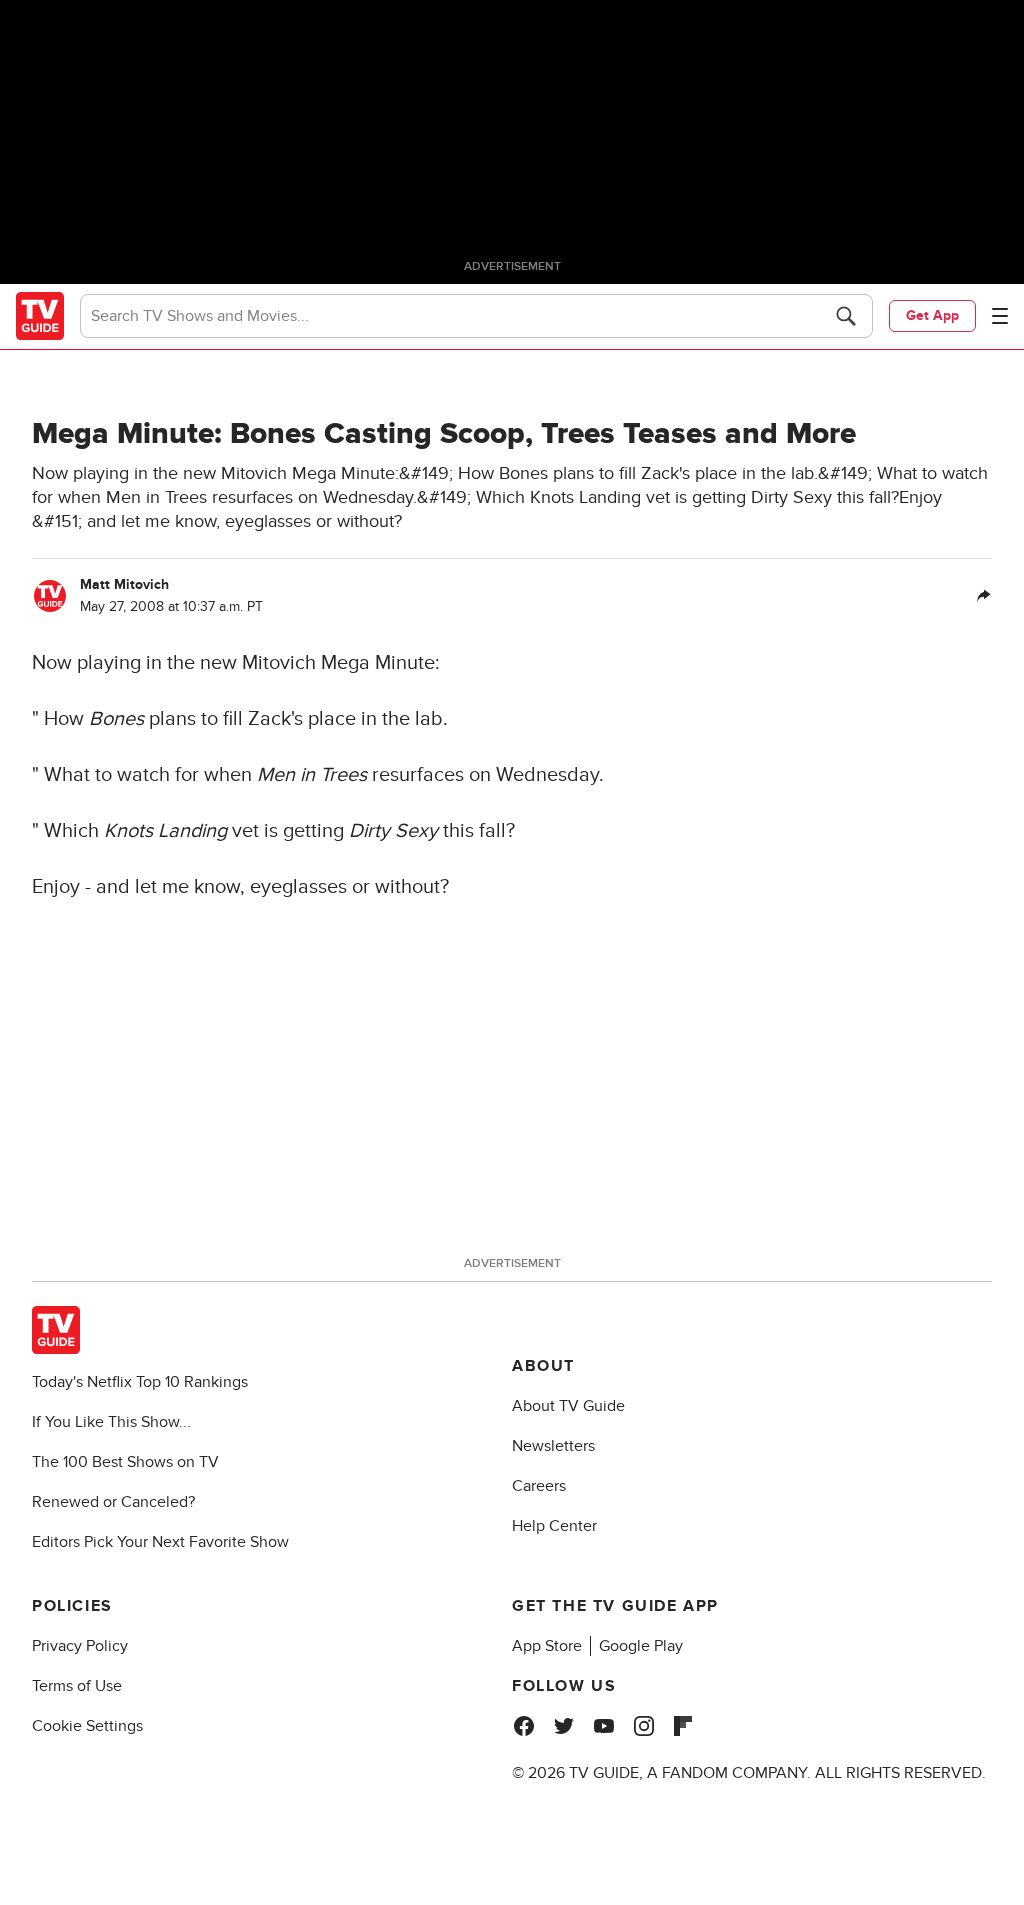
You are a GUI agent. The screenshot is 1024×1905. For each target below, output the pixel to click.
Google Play (641, 1646)
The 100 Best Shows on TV (125, 1462)
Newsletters (553, 1446)
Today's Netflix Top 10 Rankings (140, 1382)
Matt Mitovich (124, 584)
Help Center (554, 1526)
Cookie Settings (87, 1726)
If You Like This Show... (111, 1422)
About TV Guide (568, 1406)
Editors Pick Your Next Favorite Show (160, 1542)
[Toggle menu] (1000, 316)
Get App (932, 315)
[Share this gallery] (984, 596)
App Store (547, 1646)
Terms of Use (77, 1686)
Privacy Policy (80, 1646)
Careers (539, 1486)
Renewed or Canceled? (113, 1502)
